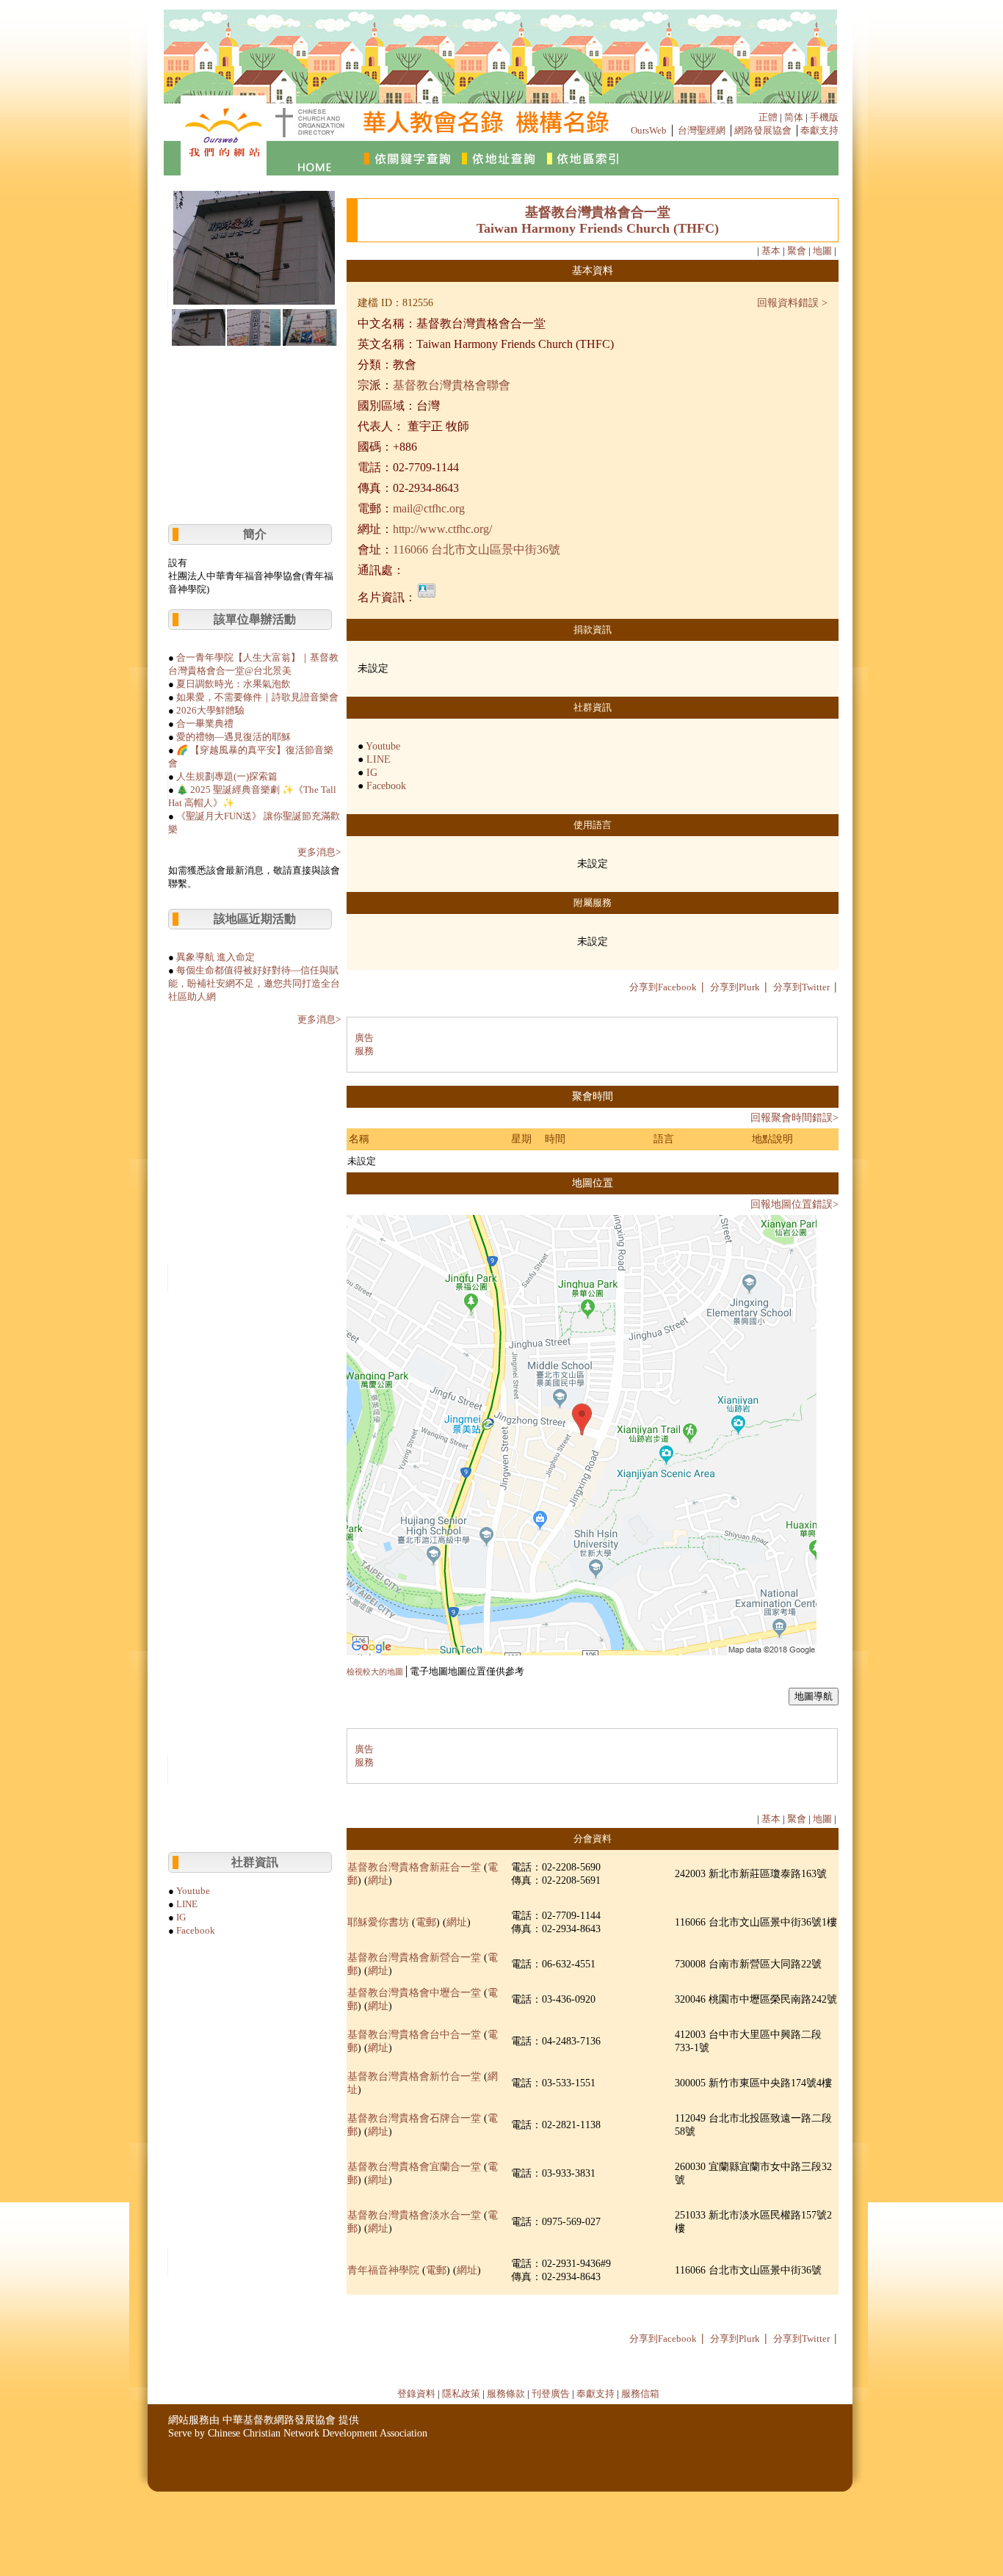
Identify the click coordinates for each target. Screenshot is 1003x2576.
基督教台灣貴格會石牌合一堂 (414, 2118)
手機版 (824, 117)
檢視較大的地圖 (375, 1672)
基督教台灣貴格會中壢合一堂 (414, 1993)
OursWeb (649, 130)
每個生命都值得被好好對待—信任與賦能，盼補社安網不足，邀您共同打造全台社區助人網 (254, 983)
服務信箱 (640, 2394)
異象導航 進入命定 (216, 957)
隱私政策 (461, 2394)
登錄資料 (416, 2394)
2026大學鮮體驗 (210, 710)
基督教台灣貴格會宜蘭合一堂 (414, 2167)
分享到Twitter (801, 987)
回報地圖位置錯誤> (794, 1204)
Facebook (196, 1930)
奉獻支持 (819, 130)
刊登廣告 (551, 2394)
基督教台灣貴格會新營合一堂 (414, 1958)
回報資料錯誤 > (792, 303)
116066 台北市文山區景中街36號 (477, 549)
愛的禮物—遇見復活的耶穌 (233, 737)
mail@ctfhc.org (429, 508)
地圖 (822, 251)
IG (181, 1917)
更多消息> (319, 852)
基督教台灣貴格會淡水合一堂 (414, 2215)
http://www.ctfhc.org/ (442, 529)
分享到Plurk (735, 987)
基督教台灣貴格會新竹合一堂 (414, 2076)
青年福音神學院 (383, 2270)
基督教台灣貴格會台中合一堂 (414, 2035)
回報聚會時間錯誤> (794, 1118)
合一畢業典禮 (205, 723)
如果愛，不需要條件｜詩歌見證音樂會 (257, 697)
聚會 (797, 251)
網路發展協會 (763, 130)
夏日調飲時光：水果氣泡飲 (233, 684)
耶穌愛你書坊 (378, 1922)
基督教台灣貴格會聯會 (452, 385)
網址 (378, 1880)
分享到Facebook (663, 987)
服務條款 (506, 2394)
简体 (794, 117)
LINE (187, 1904)
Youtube (193, 1891)
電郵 (426, 1922)
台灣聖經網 (702, 130)
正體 (768, 117)
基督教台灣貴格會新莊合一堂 (414, 1867)
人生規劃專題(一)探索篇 (227, 776)
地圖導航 (814, 1696)
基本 (771, 251)
